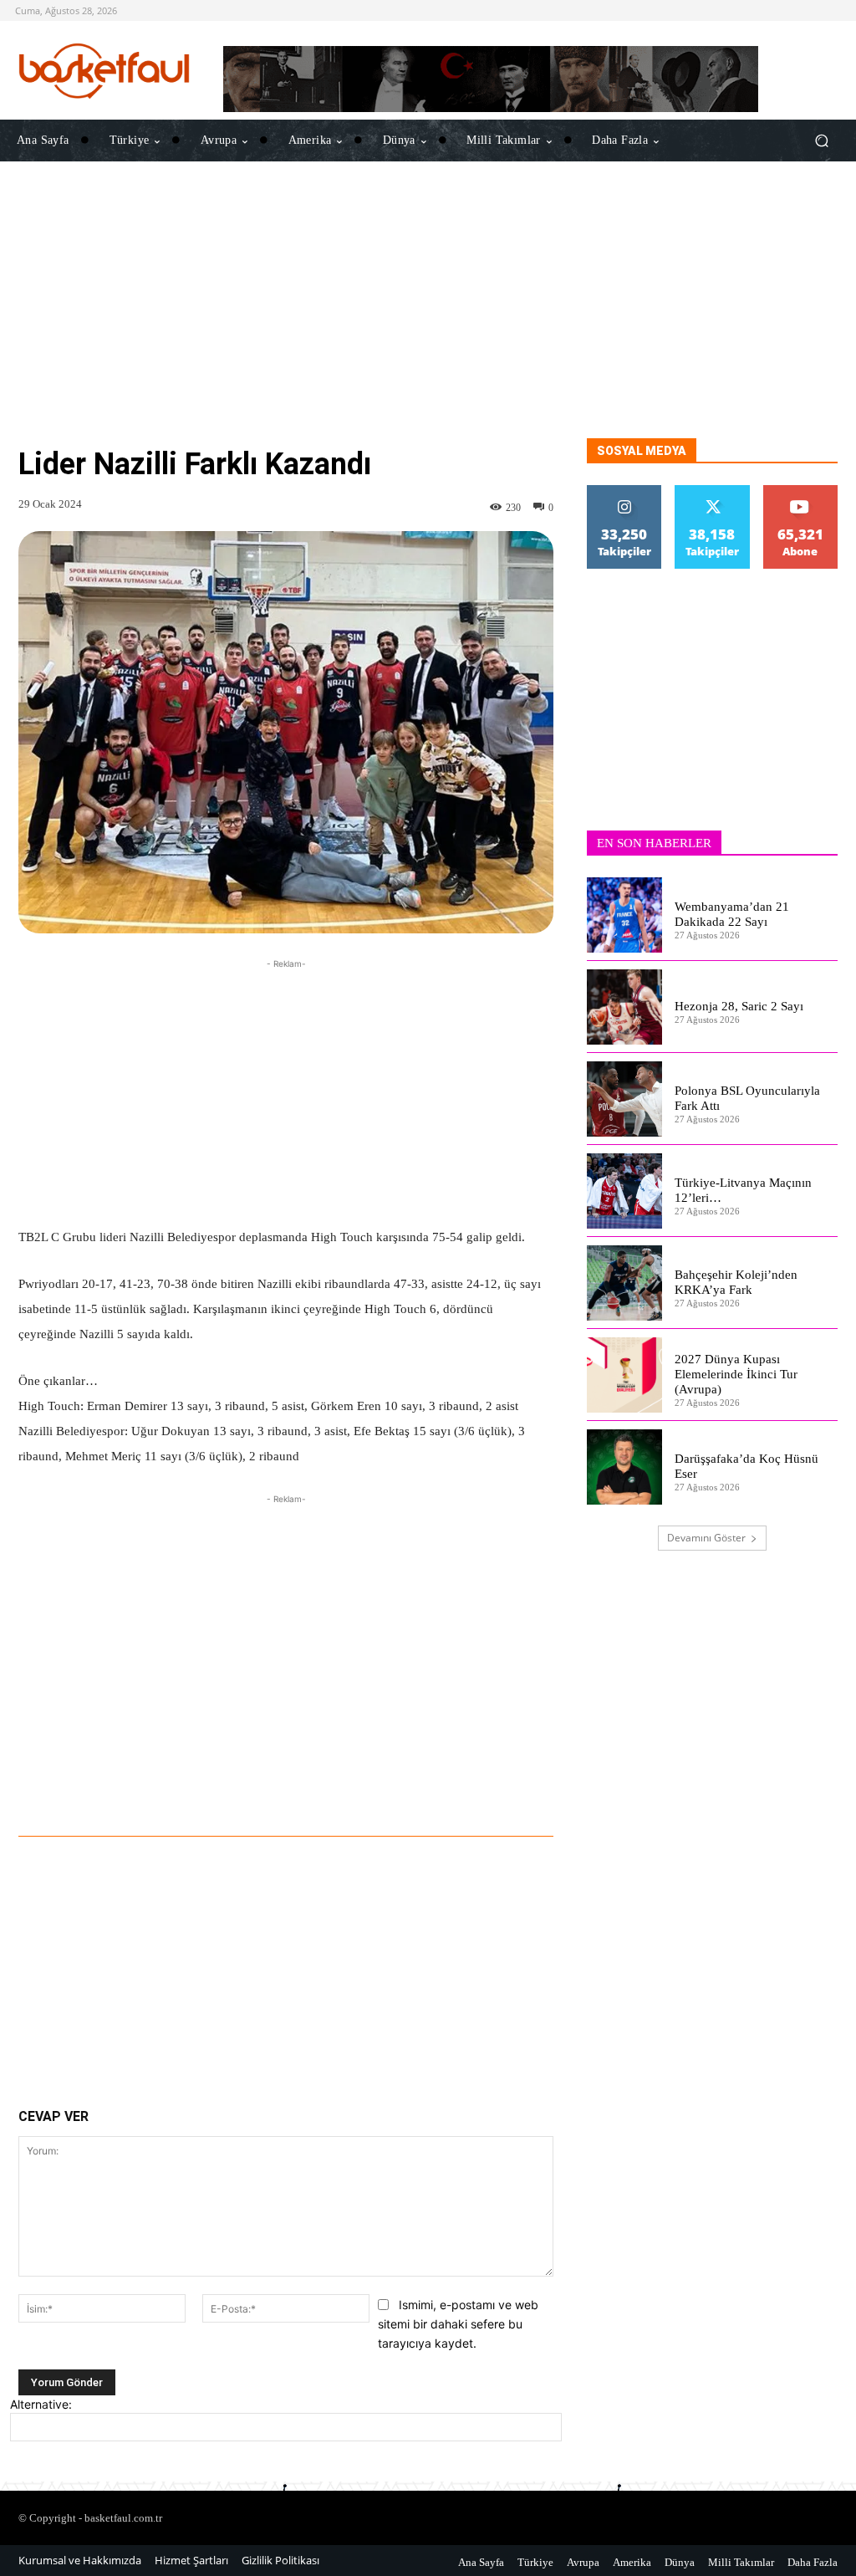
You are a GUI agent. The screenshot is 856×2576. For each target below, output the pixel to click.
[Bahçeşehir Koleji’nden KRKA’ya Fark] (624, 1283)
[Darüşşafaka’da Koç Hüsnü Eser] (624, 1467)
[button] (821, 141)
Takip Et (624, 491)
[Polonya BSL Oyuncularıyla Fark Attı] (624, 1099)
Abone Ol (800, 491)
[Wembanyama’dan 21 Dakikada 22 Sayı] (624, 915)
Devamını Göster (706, 1538)
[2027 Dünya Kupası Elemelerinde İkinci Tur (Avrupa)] (624, 1375)
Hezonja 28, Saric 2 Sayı (739, 1006)
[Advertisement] (428, 321)
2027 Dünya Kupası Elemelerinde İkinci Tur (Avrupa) (736, 1374)
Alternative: (41, 2404)
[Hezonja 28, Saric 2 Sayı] (624, 1007)
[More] (518, 1790)
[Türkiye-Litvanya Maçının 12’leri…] (624, 1191)
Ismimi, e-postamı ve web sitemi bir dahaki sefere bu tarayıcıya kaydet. (458, 2323)
